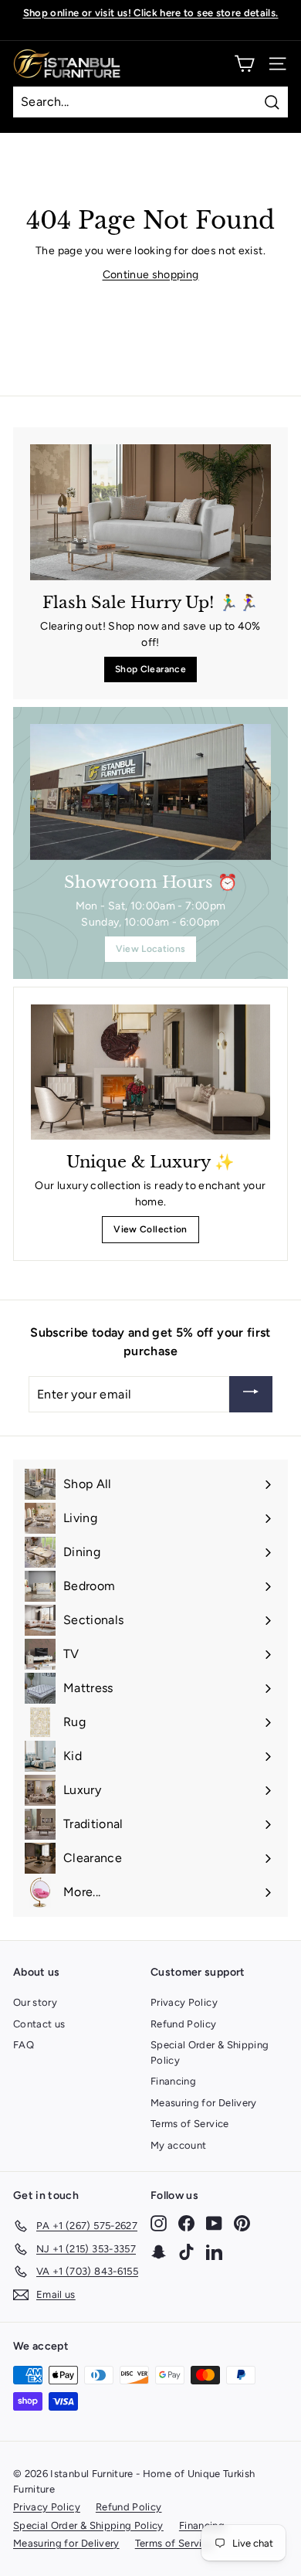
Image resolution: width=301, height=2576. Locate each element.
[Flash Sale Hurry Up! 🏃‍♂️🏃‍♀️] (150, 512)
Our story (35, 2002)
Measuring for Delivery (204, 2103)
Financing (173, 2081)
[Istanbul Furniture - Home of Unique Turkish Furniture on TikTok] (186, 2251)
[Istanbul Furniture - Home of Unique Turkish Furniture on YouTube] (214, 2223)
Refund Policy (184, 2024)
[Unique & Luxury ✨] (150, 1072)
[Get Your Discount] (251, 1394)
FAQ (24, 2045)
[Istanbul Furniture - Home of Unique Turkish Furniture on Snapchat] (159, 2251)
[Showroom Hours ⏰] (150, 792)
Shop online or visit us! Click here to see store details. (151, 13)
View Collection (150, 1229)
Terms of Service (190, 2124)
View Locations (151, 949)
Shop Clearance (150, 669)
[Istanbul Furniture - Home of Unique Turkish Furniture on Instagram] (159, 2223)
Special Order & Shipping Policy (210, 2053)
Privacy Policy (184, 2002)
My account (179, 2145)
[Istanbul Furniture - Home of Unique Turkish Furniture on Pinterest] (242, 2223)
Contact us (39, 2024)
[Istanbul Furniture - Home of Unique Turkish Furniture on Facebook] (186, 2223)
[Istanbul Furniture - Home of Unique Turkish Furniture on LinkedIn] (214, 2251)
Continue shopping (151, 275)
